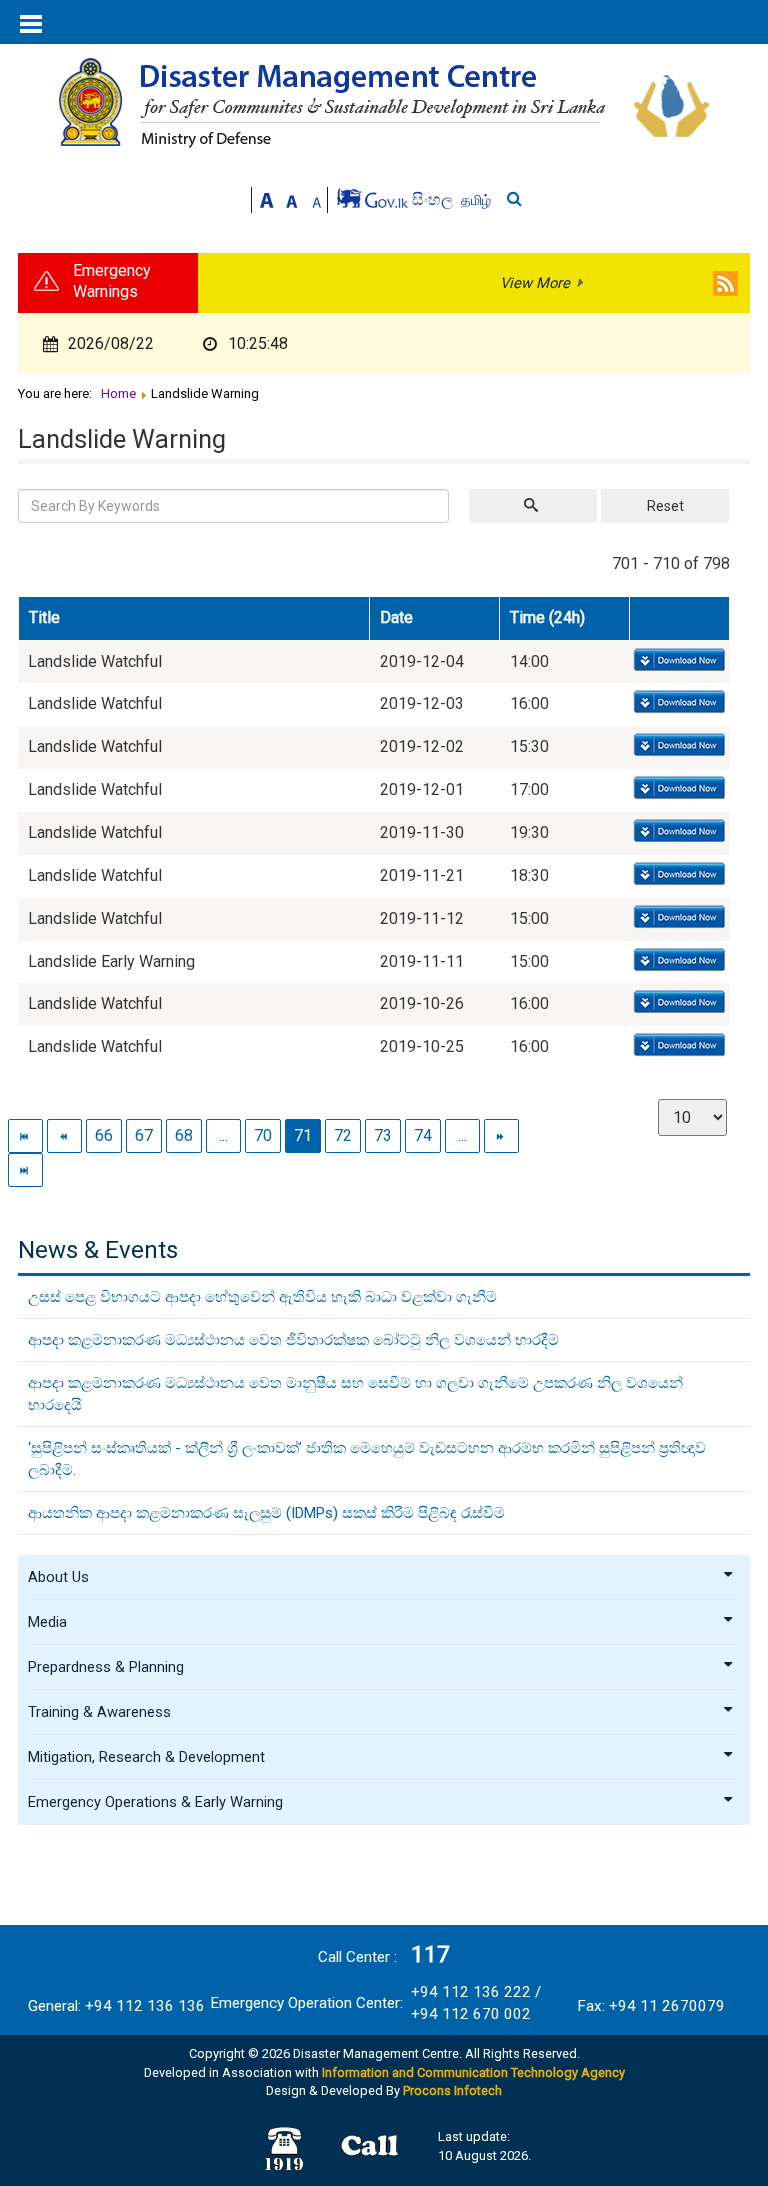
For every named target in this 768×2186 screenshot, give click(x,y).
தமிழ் (476, 200)
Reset (665, 506)
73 (383, 1135)
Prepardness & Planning (106, 1667)
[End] (25, 1169)
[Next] (501, 1135)
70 (263, 1135)
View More (535, 283)
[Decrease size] (317, 198)
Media (47, 1622)
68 (184, 1135)
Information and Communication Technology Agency (473, 2072)
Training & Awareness (99, 1712)
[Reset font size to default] (292, 198)
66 (104, 1135)
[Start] (25, 1135)
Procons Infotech (452, 2090)
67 (144, 1135)
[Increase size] (267, 198)
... (223, 1135)
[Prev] (64, 1135)
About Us (58, 1577)
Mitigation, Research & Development (146, 1757)
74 (423, 1135)
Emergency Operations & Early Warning (155, 1802)
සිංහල (434, 199)
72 (343, 1135)
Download (677, 661)
